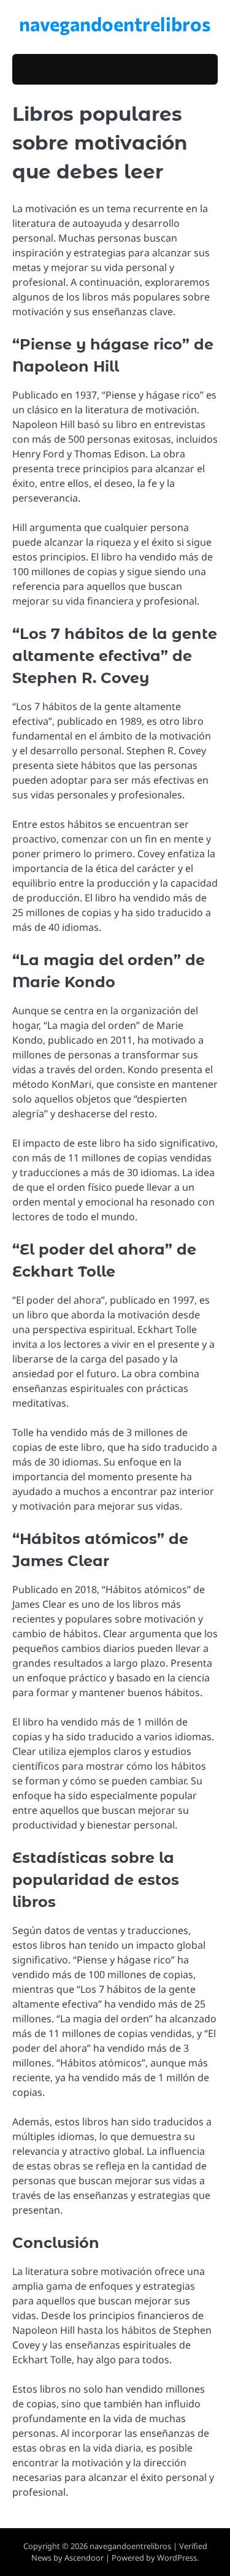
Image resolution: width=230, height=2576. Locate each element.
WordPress (177, 2558)
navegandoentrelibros (115, 23)
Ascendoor (84, 2558)
